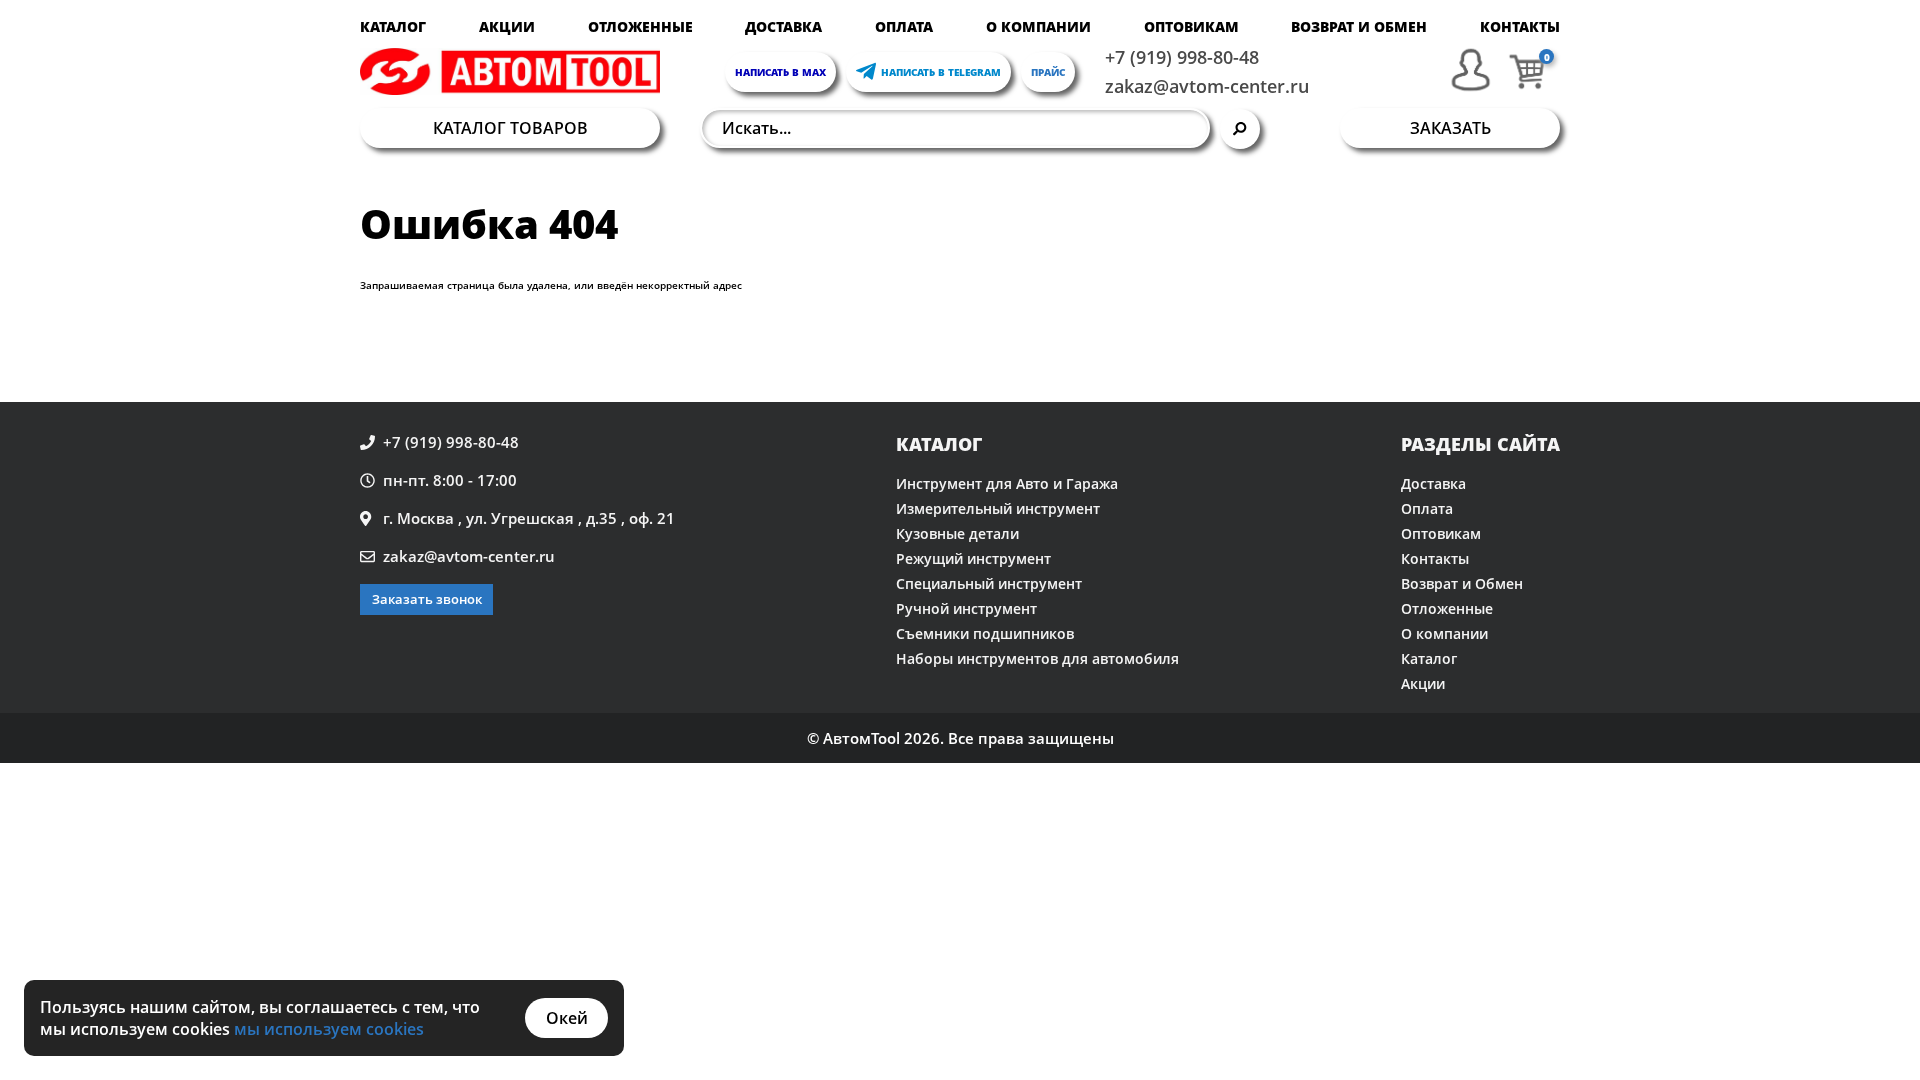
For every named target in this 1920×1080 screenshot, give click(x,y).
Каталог (393, 26)
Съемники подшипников (985, 633)
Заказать (1450, 128)
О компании (1038, 26)
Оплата (904, 26)
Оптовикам (1191, 26)
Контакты (1520, 26)
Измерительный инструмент (998, 508)
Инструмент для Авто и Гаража (1007, 483)
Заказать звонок (427, 599)
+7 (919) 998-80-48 (1182, 57)
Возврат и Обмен (1359, 26)
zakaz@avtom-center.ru (1207, 86)
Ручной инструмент (966, 608)
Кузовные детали (957, 533)
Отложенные (640, 26)
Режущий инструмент (973, 558)
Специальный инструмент (989, 583)
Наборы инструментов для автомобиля (1037, 658)
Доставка (783, 26)
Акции (507, 26)
